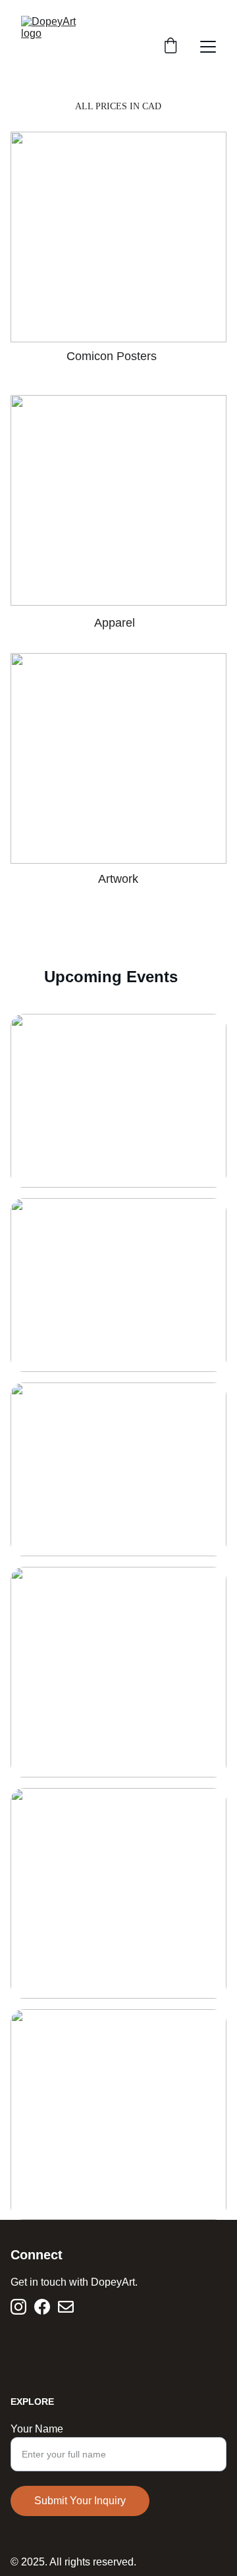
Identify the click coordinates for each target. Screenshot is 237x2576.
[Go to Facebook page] (42, 2307)
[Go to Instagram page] (18, 2307)
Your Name (37, 2429)
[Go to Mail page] (66, 2307)
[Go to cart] (171, 47)
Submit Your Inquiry (80, 2501)
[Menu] (208, 47)
